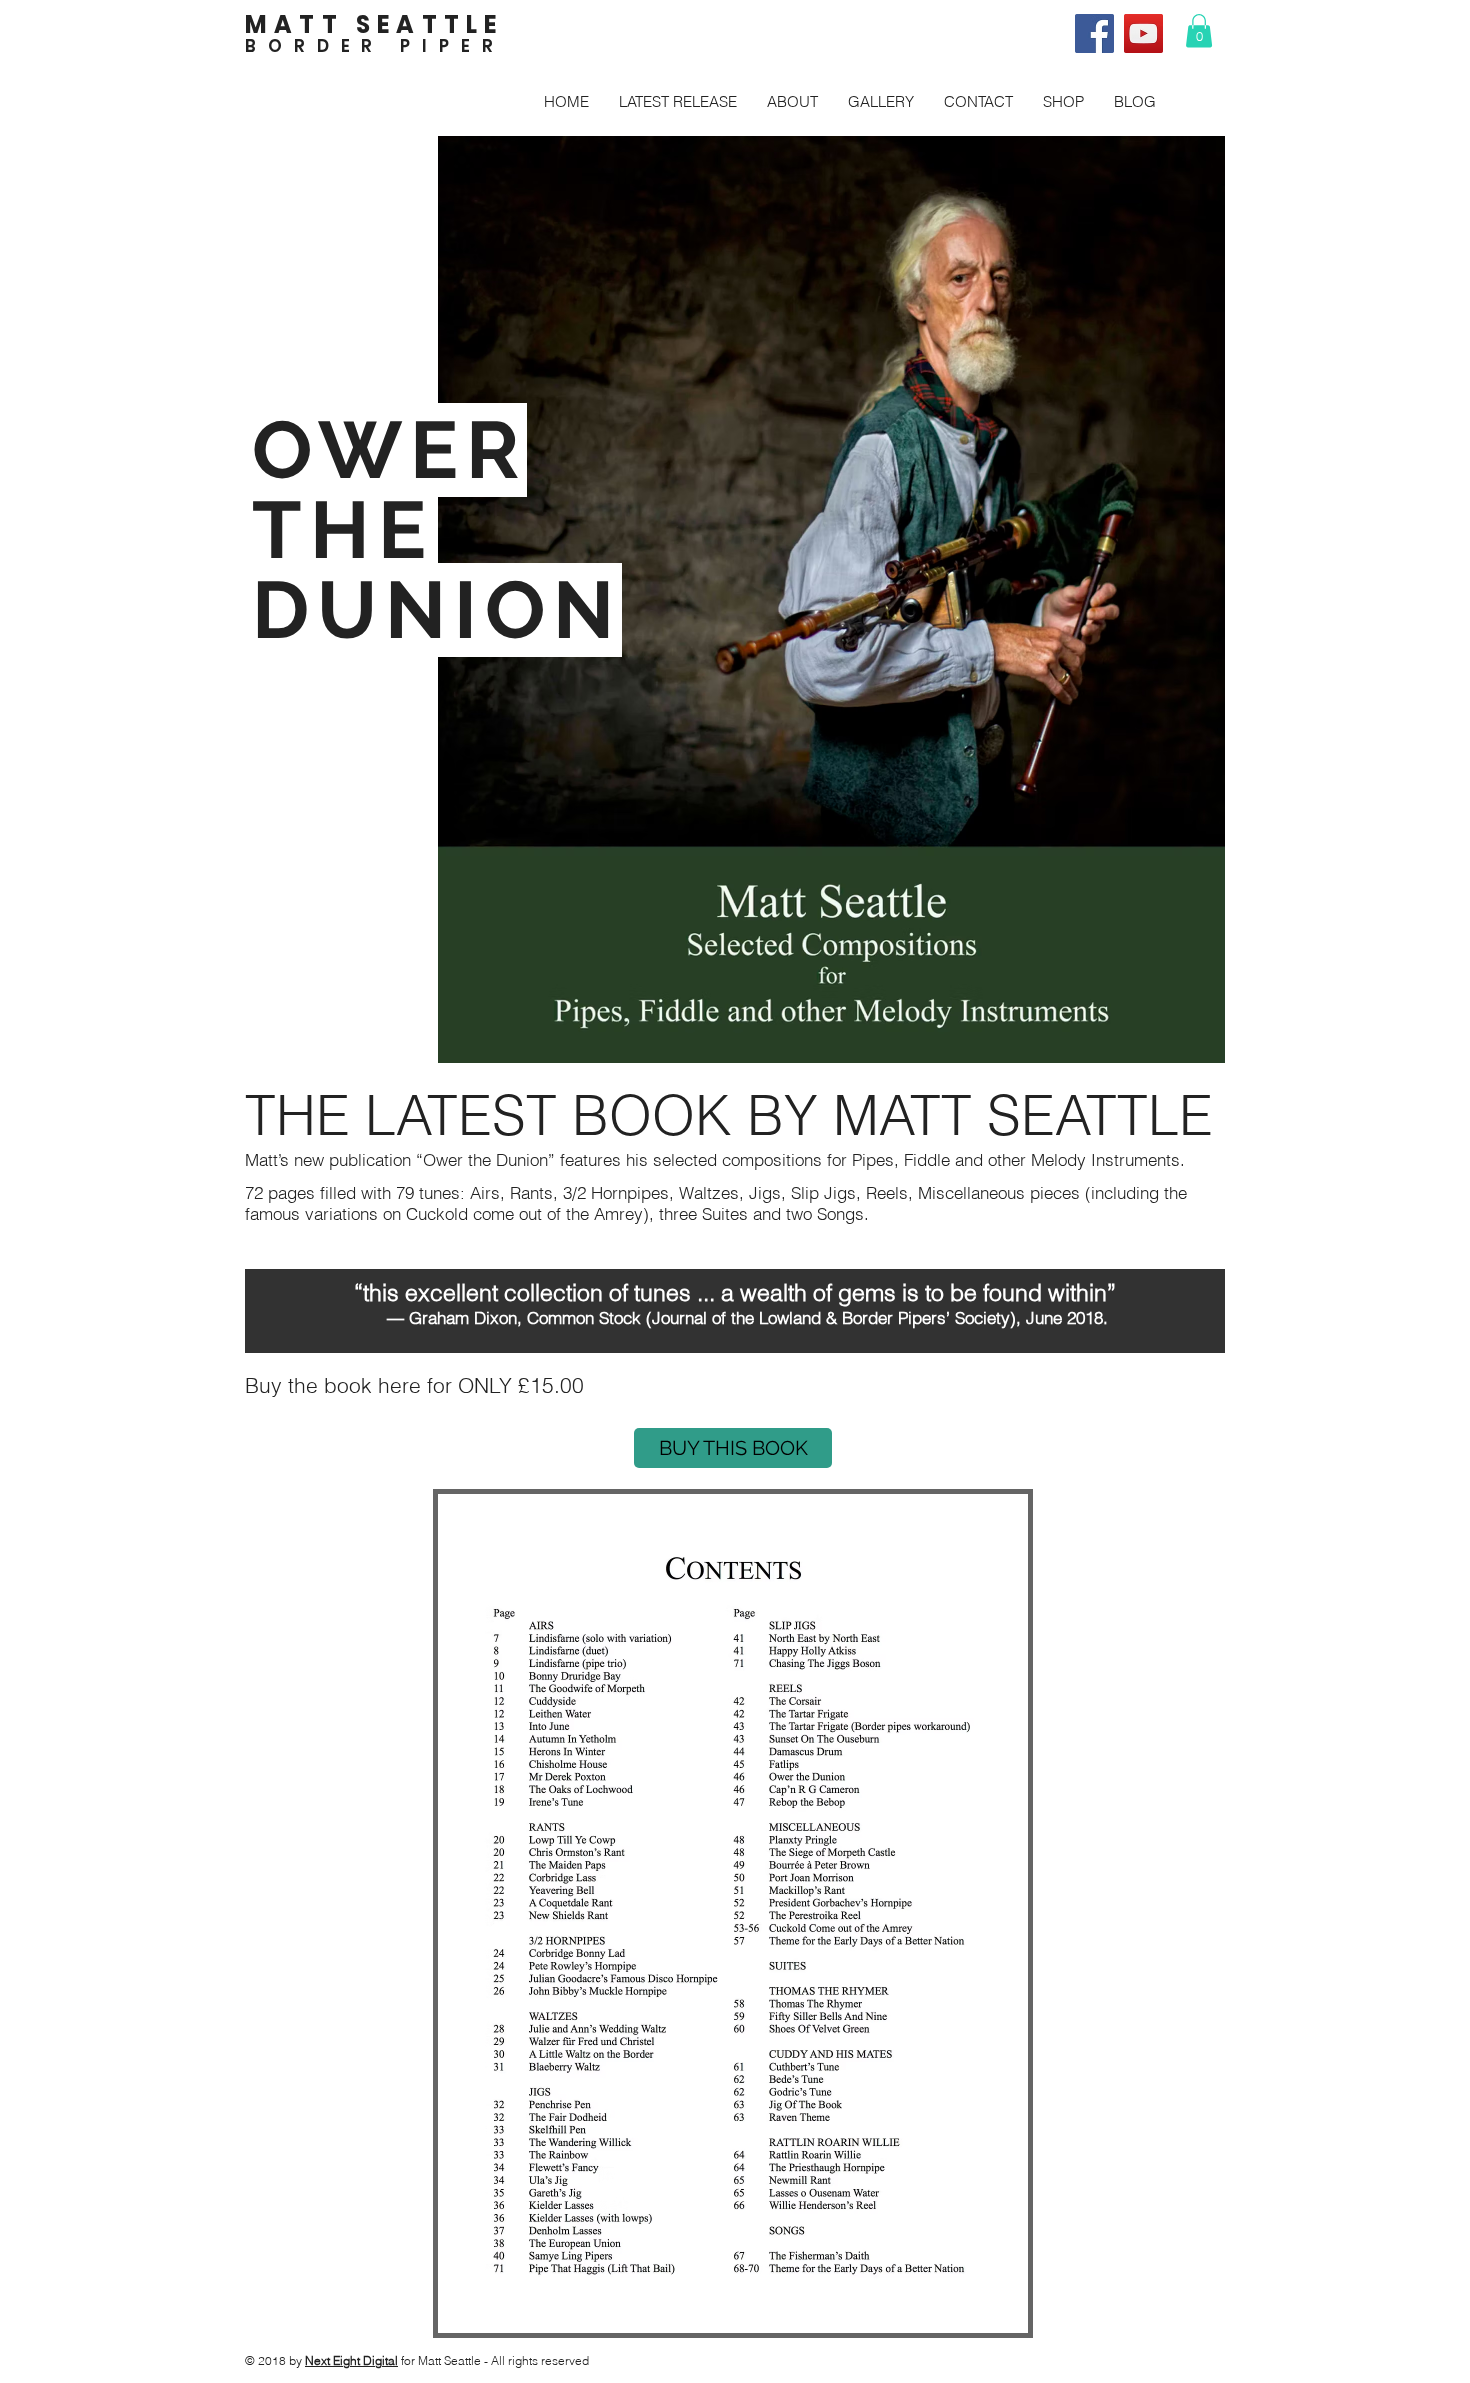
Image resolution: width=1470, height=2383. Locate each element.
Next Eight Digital (351, 2360)
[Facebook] (1094, 33)
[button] (1199, 30)
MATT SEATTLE (374, 24)
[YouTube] (1143, 33)
